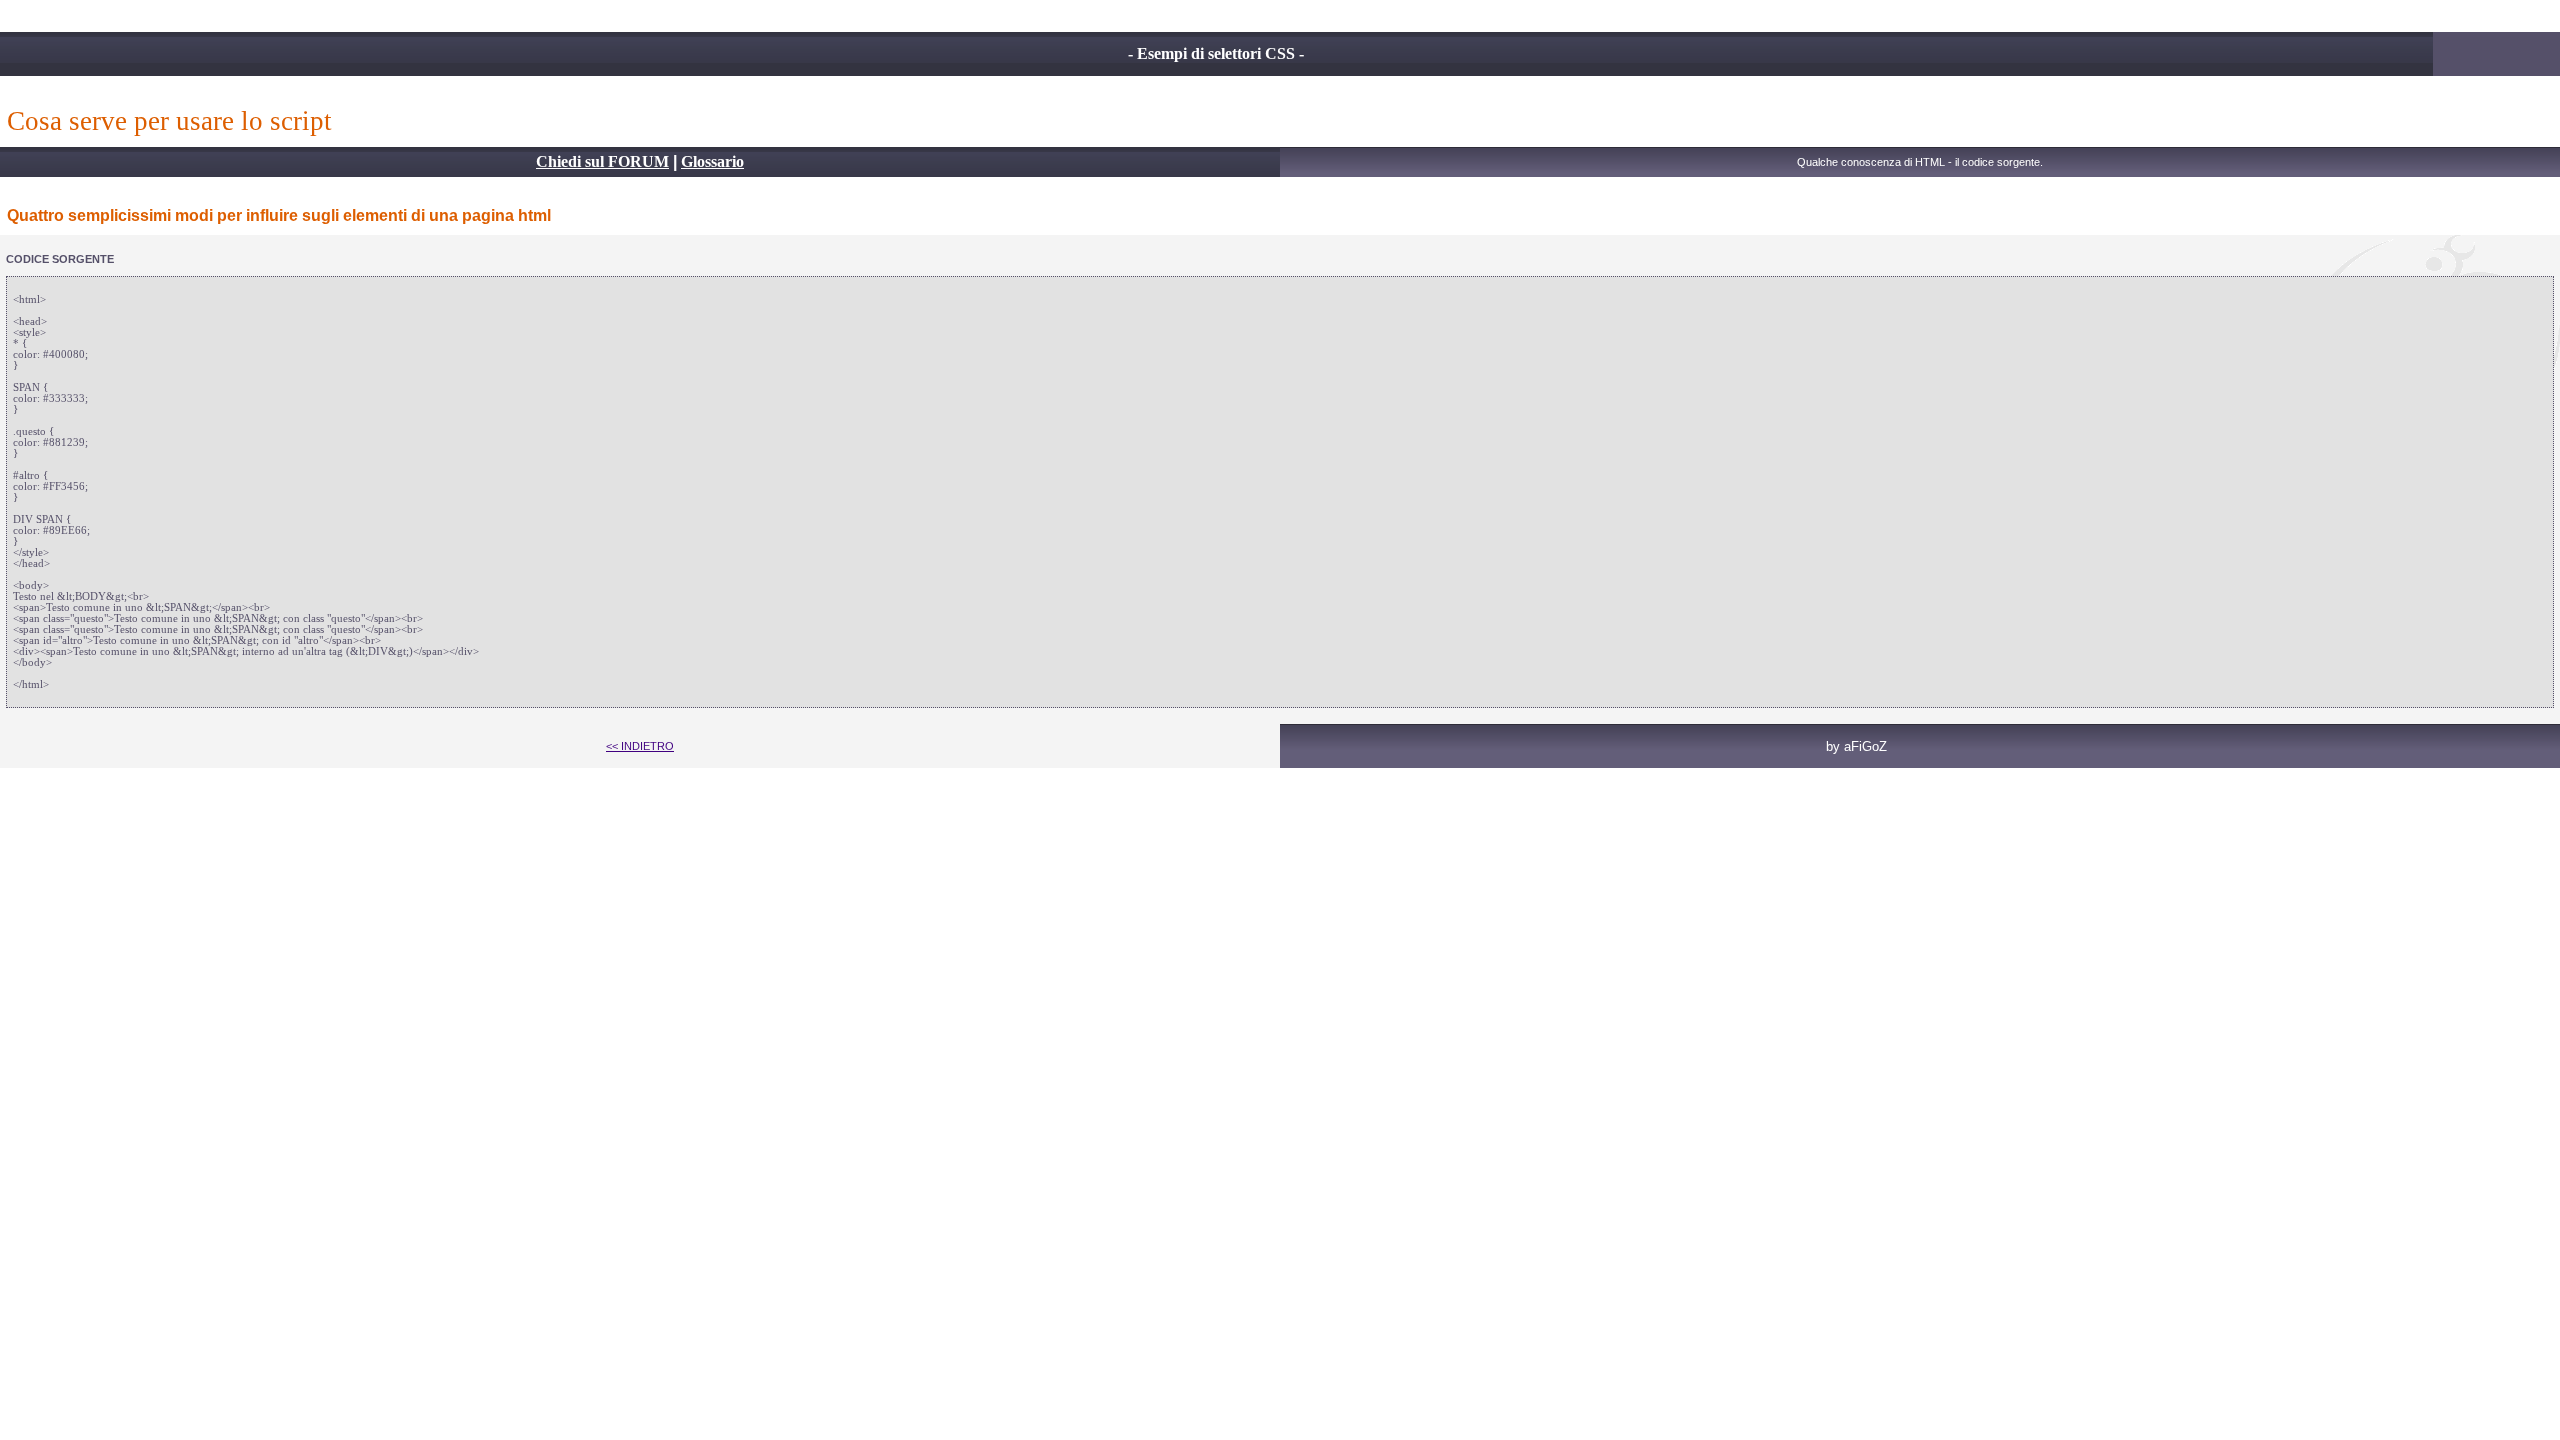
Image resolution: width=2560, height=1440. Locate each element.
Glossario (712, 161)
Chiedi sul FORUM (602, 161)
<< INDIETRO (640, 746)
